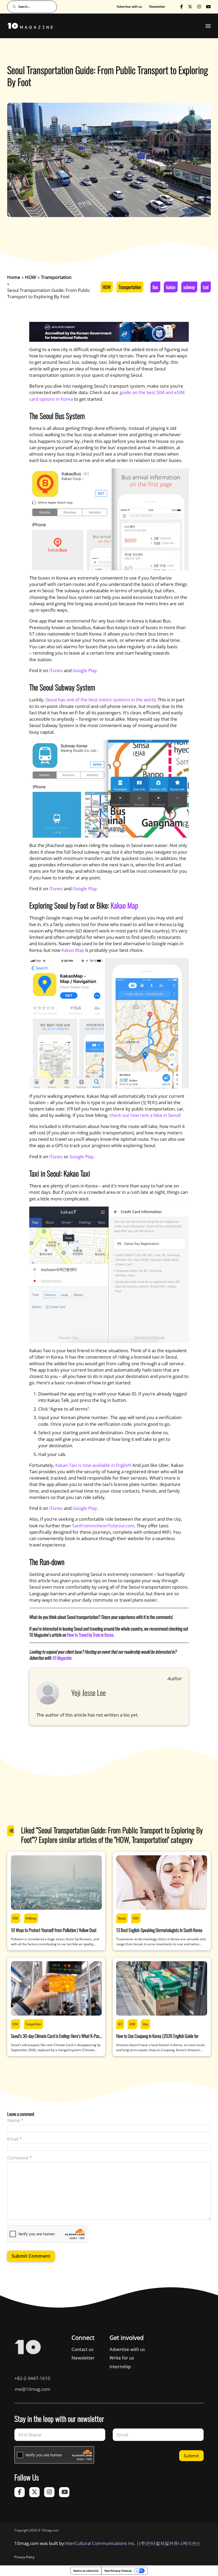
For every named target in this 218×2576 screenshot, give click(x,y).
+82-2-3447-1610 (32, 2378)
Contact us (82, 2349)
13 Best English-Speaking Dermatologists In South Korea (159, 1930)
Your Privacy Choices (118, 2571)
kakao (171, 287)
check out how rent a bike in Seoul (144, 1115)
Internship (120, 2367)
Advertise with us (129, 7)
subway (189, 287)
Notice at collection (86, 2571)
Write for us (122, 2358)
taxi (206, 287)
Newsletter (157, 7)
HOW (107, 287)
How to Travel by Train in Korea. (91, 1635)
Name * (15, 2120)
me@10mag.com (33, 2389)
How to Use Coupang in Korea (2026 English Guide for (157, 2036)
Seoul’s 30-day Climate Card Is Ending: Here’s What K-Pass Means (56, 2039)
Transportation (130, 287)
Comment (19, 2158)
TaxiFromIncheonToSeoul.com (103, 1526)
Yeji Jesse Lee (89, 1693)
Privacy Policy (24, 2557)
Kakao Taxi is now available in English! (93, 1465)
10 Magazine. (62, 1658)
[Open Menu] (208, 26)
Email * (14, 2139)
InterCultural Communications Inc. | (102, 2543)
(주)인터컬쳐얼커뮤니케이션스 (170, 2543)
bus (155, 287)
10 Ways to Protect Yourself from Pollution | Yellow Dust (54, 1930)
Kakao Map (124, 905)
